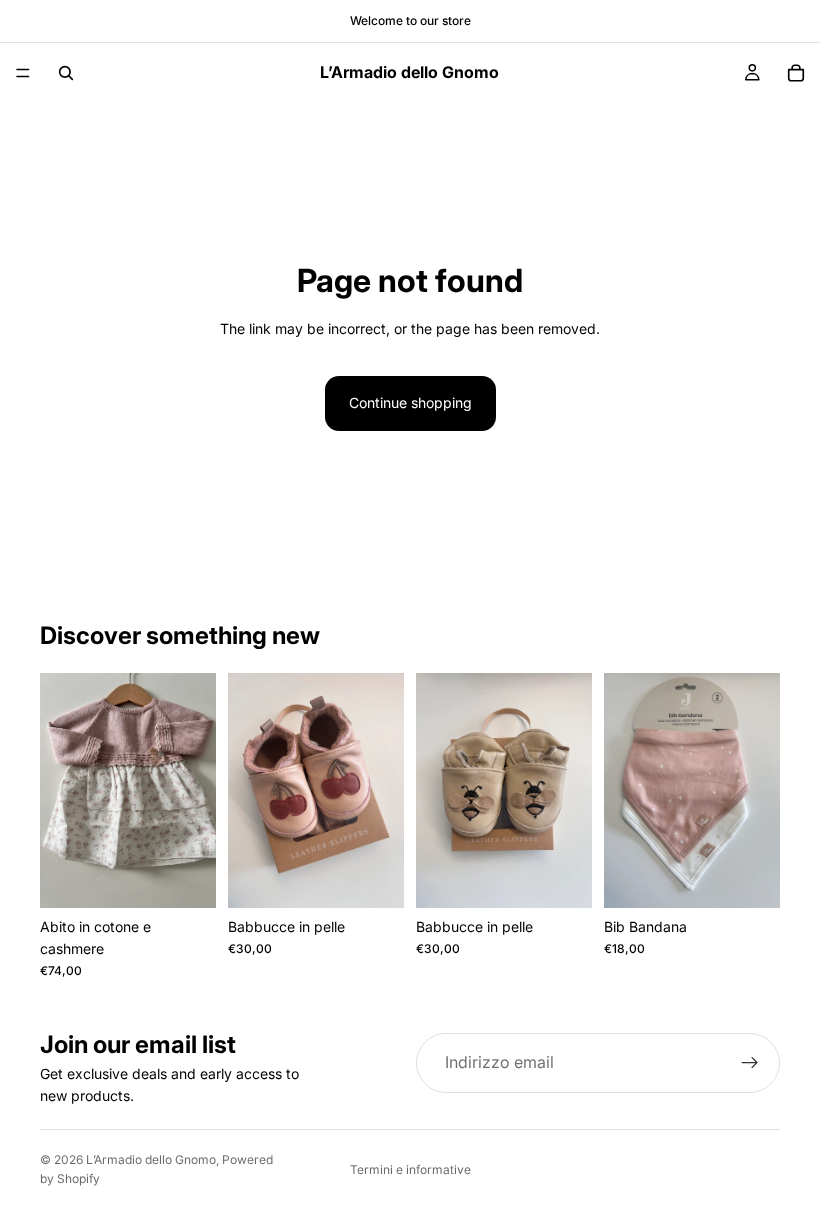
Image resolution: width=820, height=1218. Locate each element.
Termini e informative (410, 1169)
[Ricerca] (66, 73)
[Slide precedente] (62, 790)
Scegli (202, 876)
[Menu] (23, 73)
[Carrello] (796, 73)
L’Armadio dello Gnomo (151, 1159)
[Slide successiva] (194, 790)
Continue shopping (410, 402)
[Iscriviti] (750, 1063)
